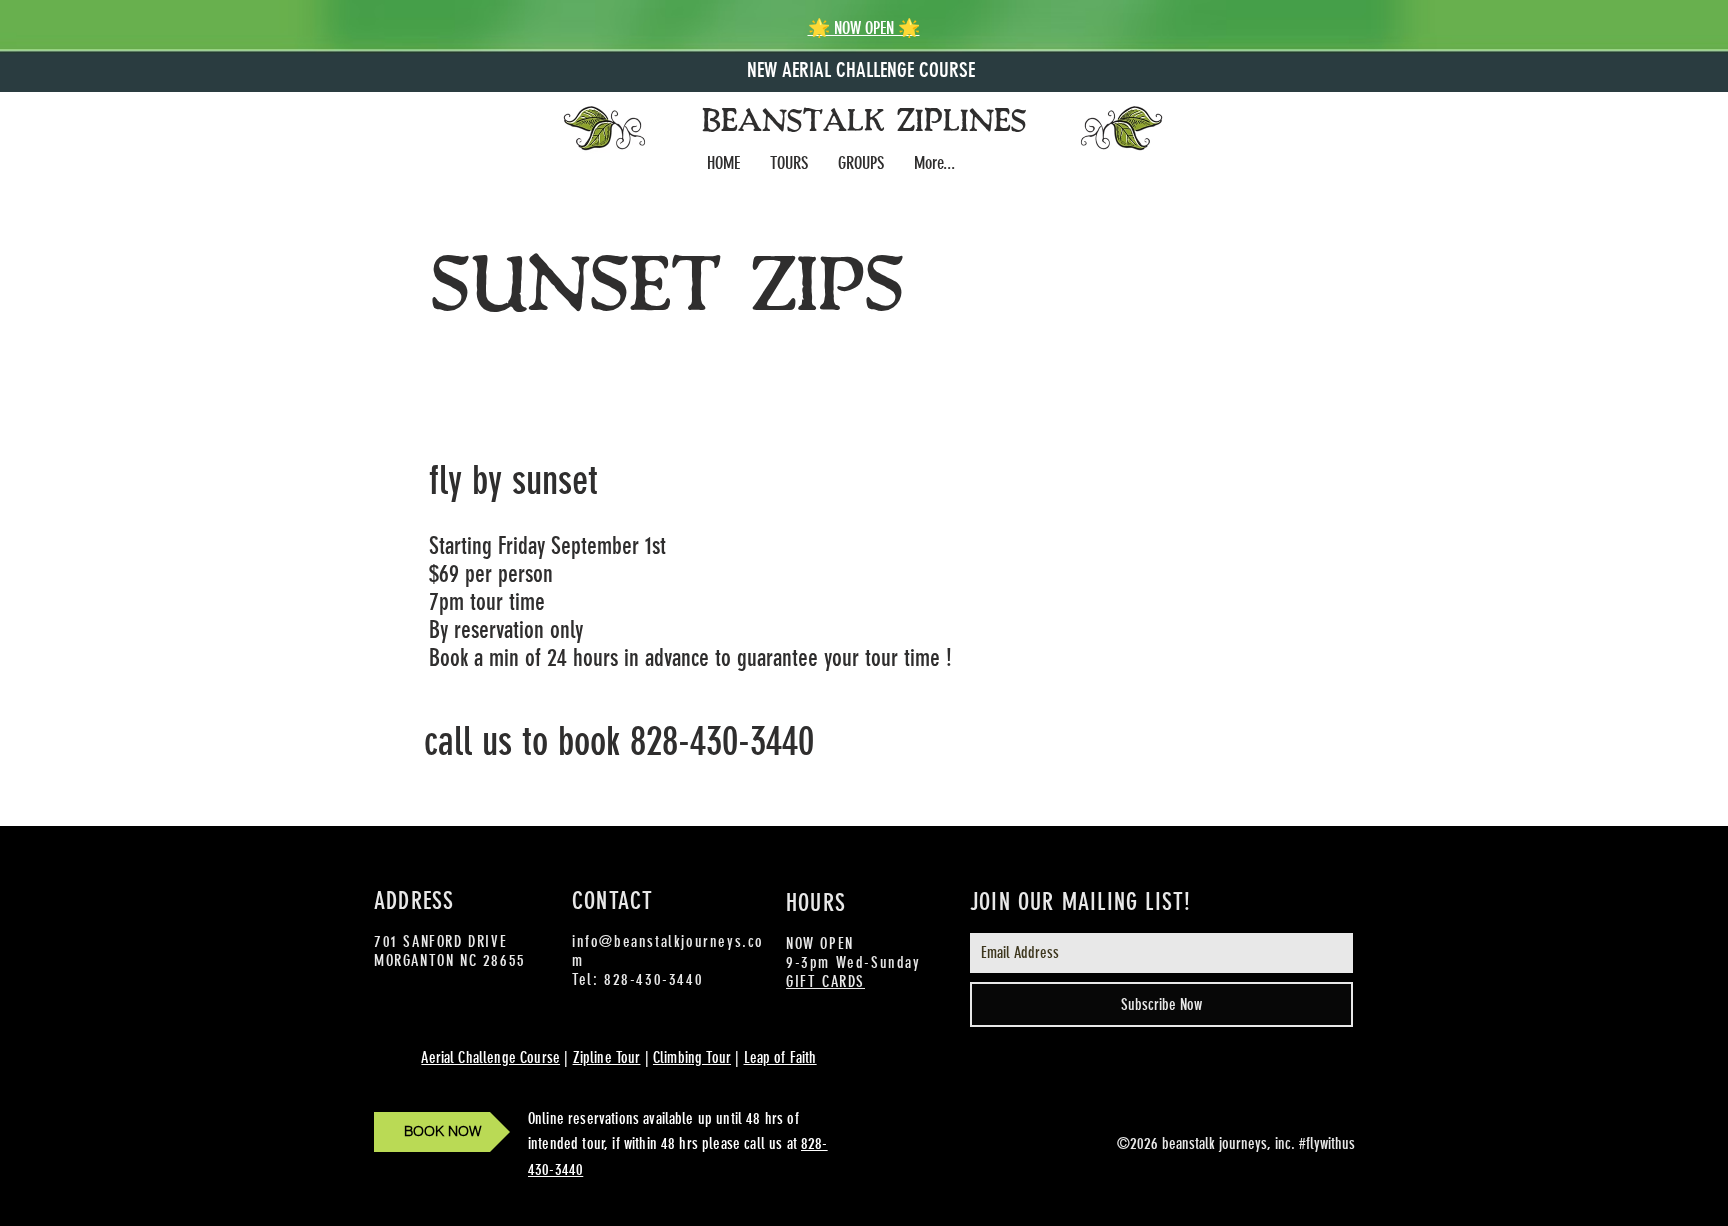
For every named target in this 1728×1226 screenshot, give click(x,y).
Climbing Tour (692, 1057)
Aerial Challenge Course (490, 1057)
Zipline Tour (607, 1057)
